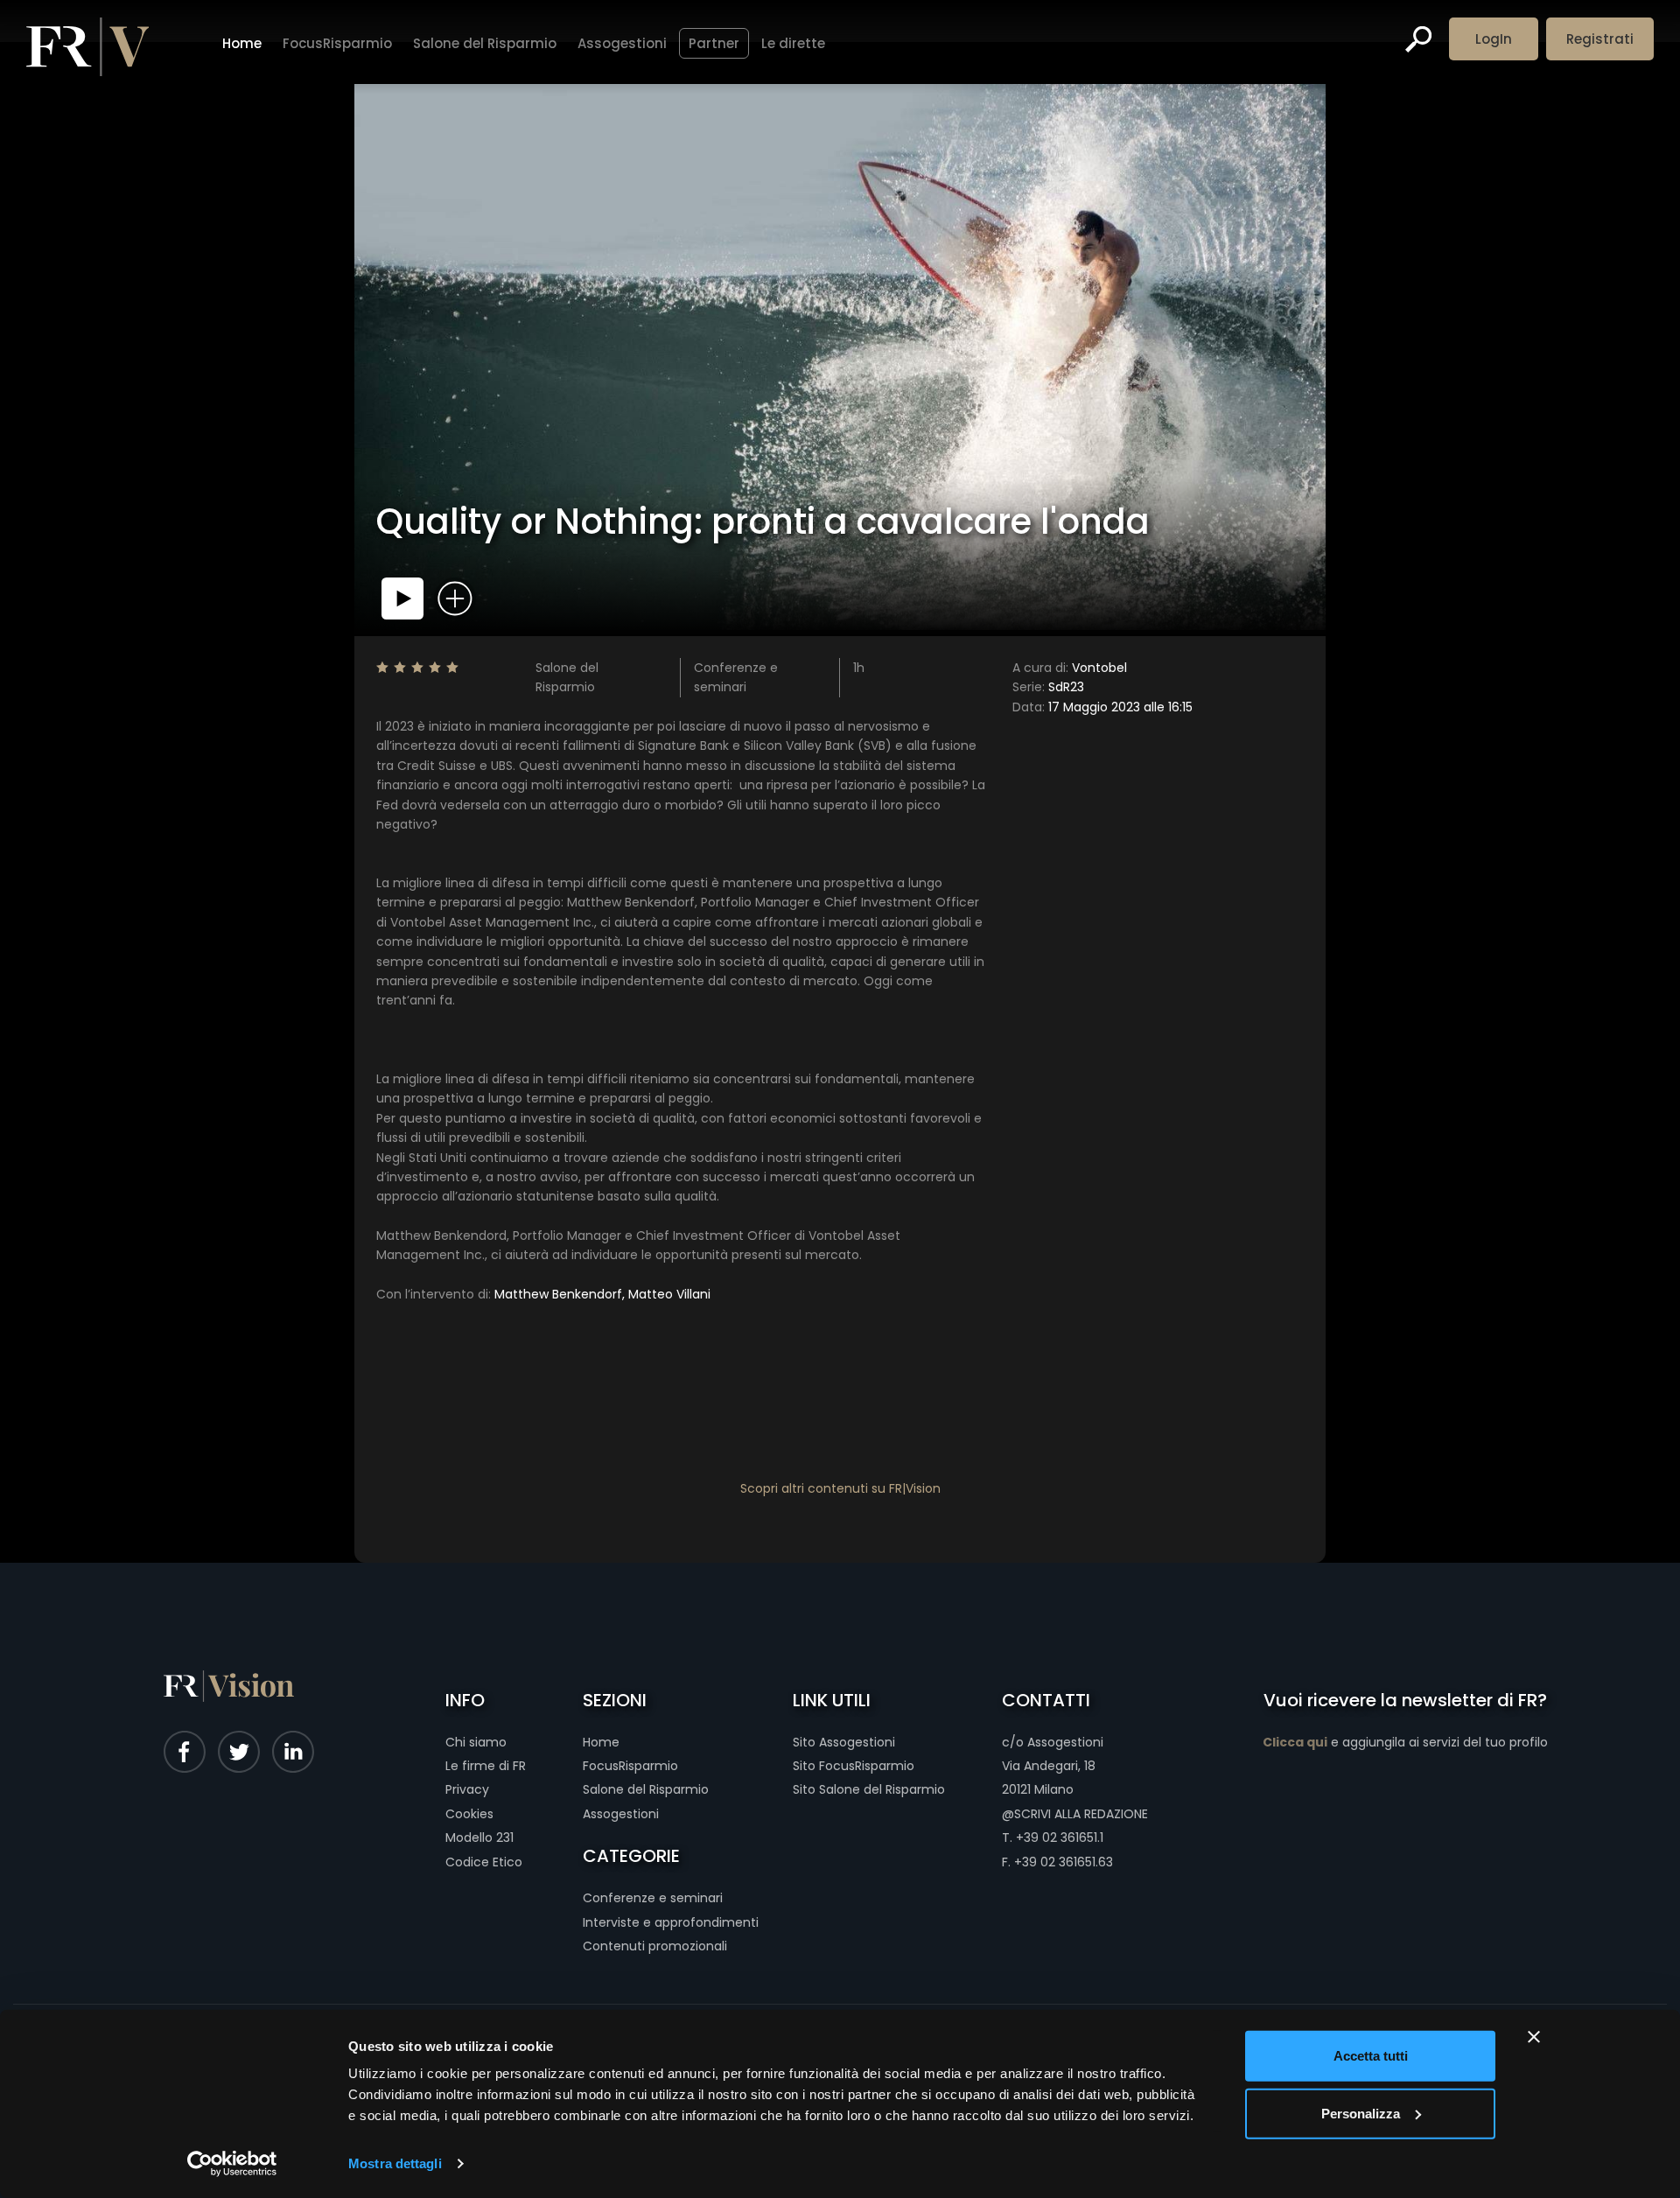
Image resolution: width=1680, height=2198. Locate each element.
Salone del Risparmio (485, 43)
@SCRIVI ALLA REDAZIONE (1075, 1814)
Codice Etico (484, 1862)
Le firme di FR (486, 1766)
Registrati (1600, 39)
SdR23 (1048, 687)
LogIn (1494, 39)
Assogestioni (622, 43)
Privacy (467, 1789)
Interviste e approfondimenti (671, 1922)
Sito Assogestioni (844, 1742)
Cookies (469, 1814)
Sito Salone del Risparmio (869, 1789)
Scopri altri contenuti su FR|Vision (840, 1488)
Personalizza (1361, 2113)
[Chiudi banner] (1534, 2037)
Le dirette (793, 43)
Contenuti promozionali (655, 1946)
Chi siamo (476, 1742)
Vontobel (1070, 668)
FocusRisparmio (337, 43)
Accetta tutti (1371, 2056)
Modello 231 (479, 1837)
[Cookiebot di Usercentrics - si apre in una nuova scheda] (232, 2164)
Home (242, 43)
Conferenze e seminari (653, 1898)
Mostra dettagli (395, 2163)
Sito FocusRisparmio (854, 1766)
